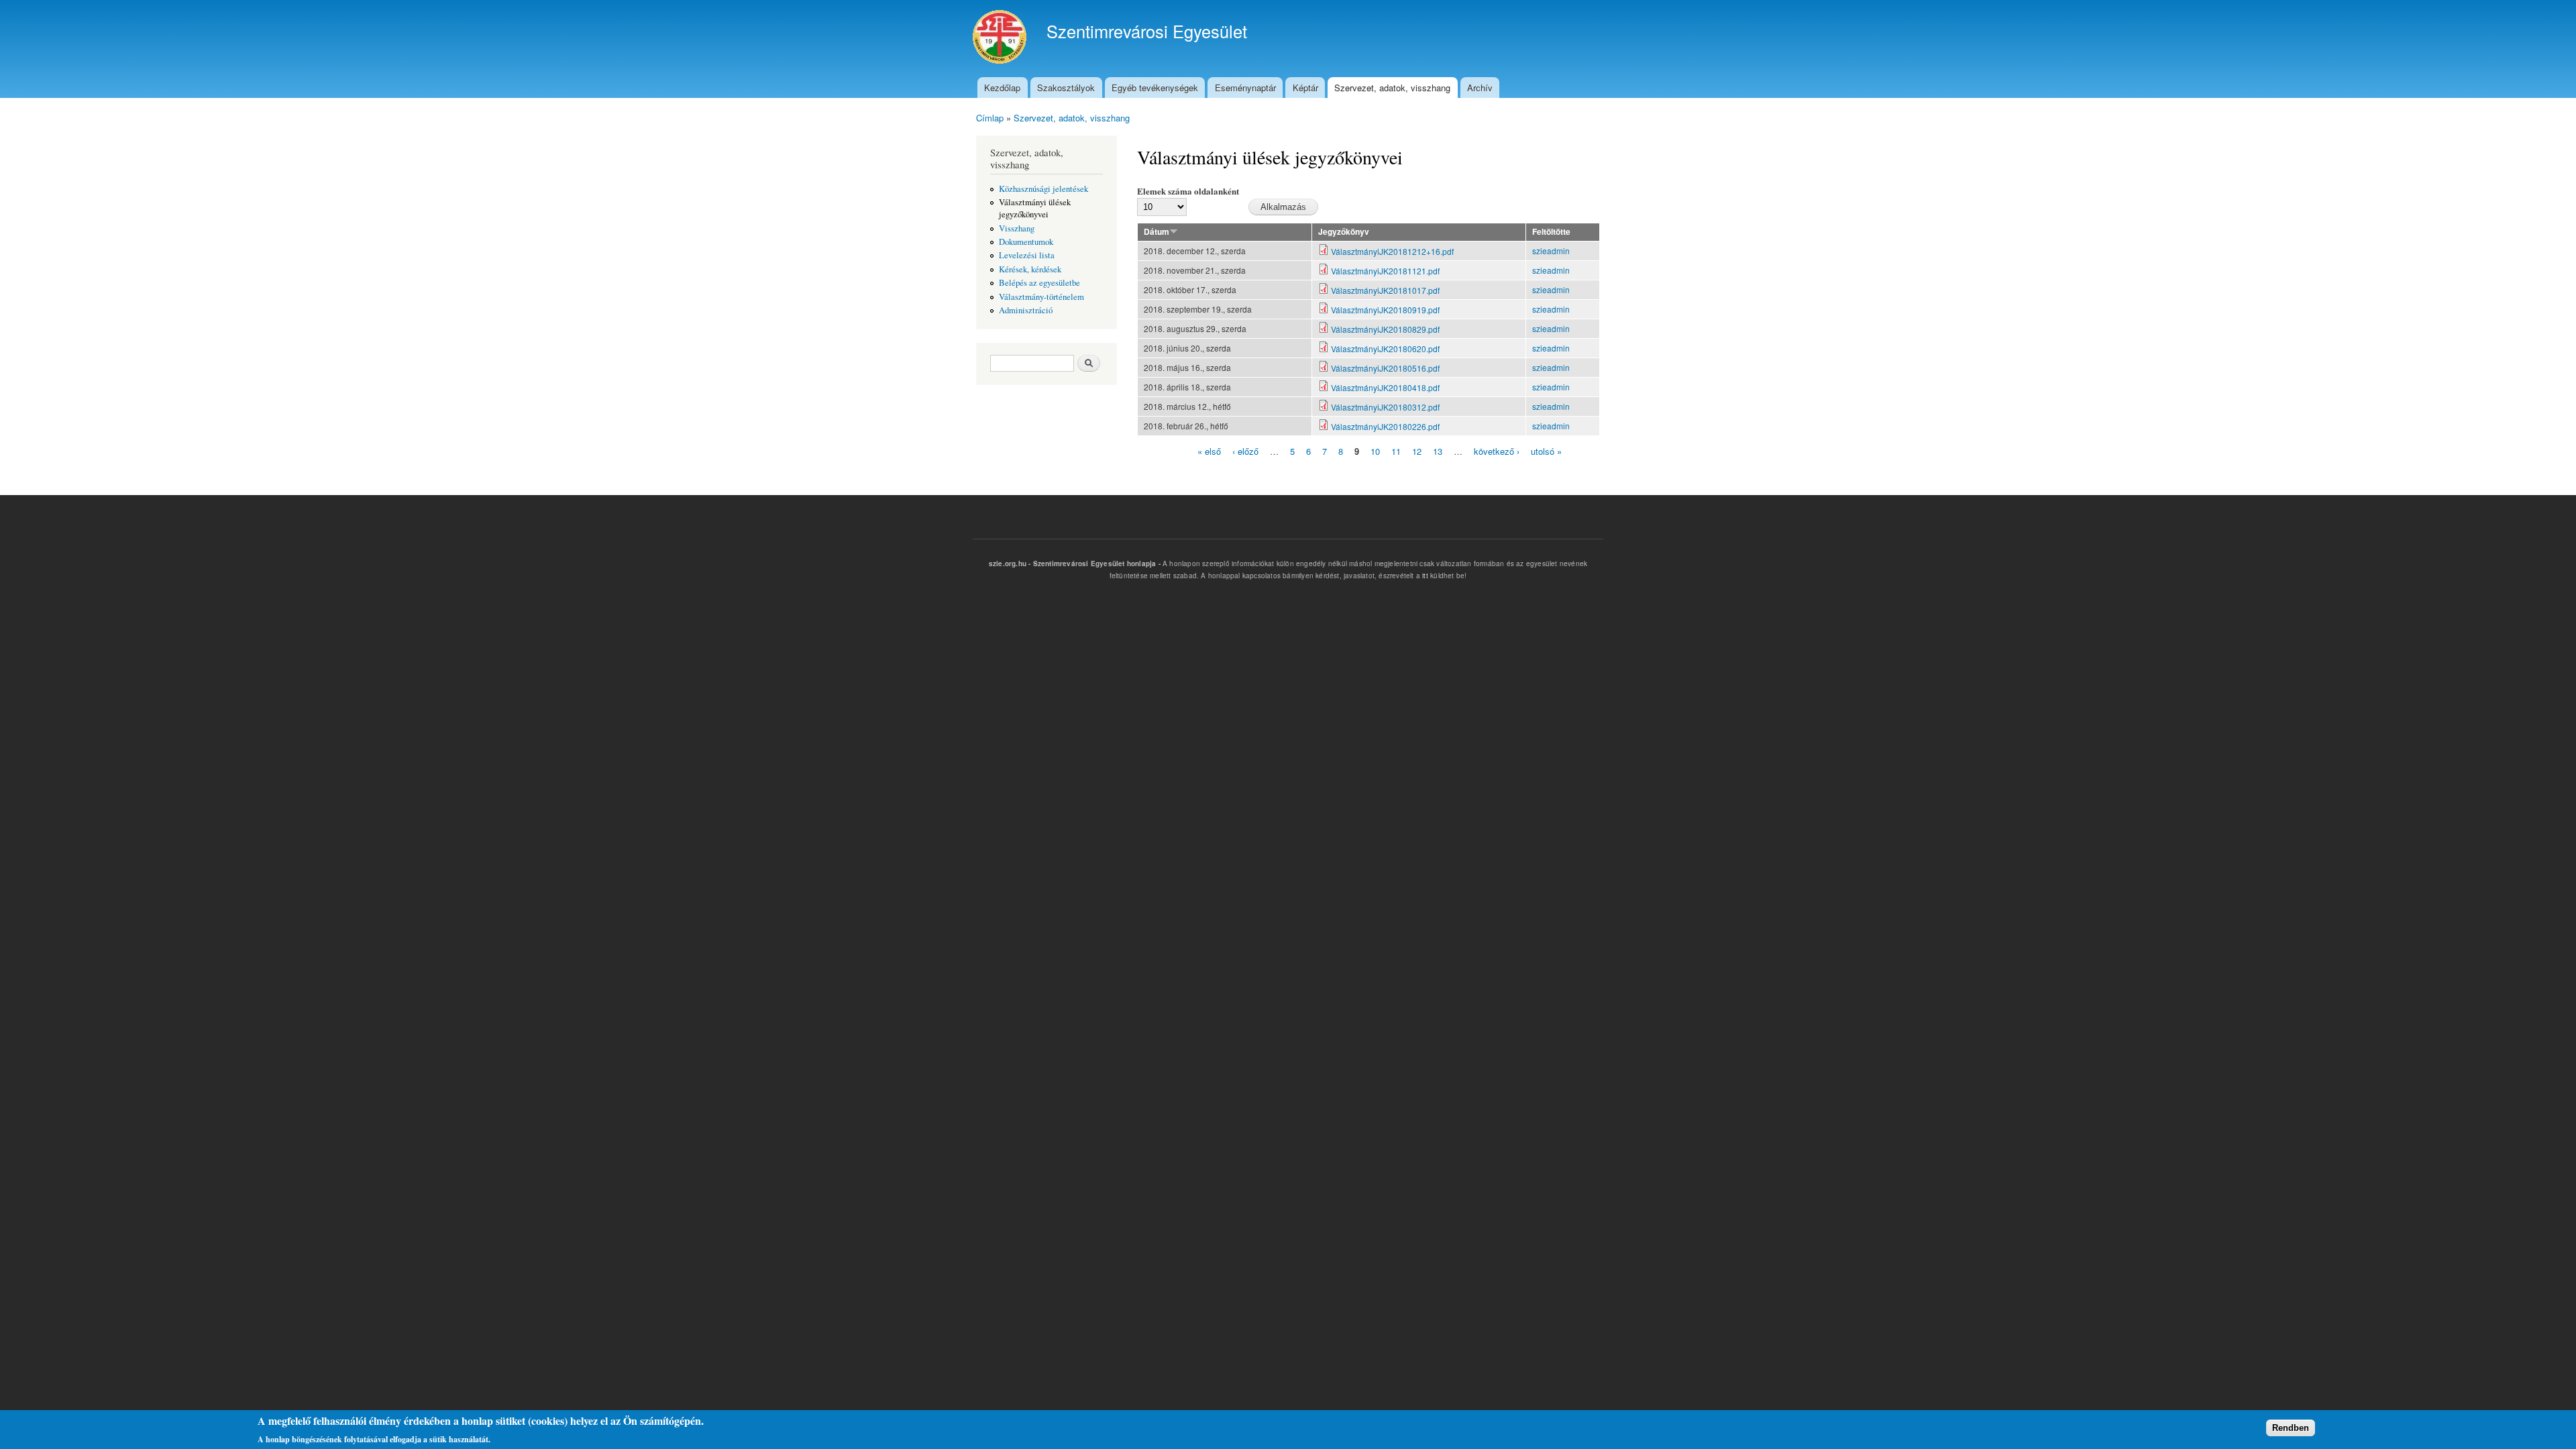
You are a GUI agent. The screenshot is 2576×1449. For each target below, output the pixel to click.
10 (1375, 451)
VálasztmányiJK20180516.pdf (1385, 368)
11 (1396, 451)
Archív (1480, 88)
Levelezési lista (1027, 255)
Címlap (990, 118)
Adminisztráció (1026, 310)
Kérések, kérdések (1030, 269)
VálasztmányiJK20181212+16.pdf (1392, 251)
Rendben (2291, 1427)
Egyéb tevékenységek (1155, 88)
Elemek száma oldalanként (1188, 191)
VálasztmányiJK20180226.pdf (1385, 426)
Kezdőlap (1002, 88)
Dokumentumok (1026, 242)
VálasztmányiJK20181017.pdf (1385, 290)
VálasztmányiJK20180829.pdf (1385, 329)
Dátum (1157, 232)
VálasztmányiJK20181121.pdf (1385, 271)
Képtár (1305, 88)
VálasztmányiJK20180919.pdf (1385, 310)
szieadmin (1551, 251)
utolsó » (1546, 451)
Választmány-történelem (1041, 297)
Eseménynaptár (1245, 88)
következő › (1497, 451)
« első (1209, 451)
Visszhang (1017, 228)
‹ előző (1245, 451)
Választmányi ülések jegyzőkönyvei (1035, 208)
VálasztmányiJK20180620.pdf (1385, 348)
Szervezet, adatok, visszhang (1392, 88)
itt (1425, 576)
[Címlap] (1001, 39)
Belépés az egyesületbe (1039, 283)
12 (1417, 451)
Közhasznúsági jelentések (1043, 189)
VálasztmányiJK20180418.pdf (1385, 387)
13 (1438, 451)
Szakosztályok (1066, 88)
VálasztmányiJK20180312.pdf (1385, 407)
